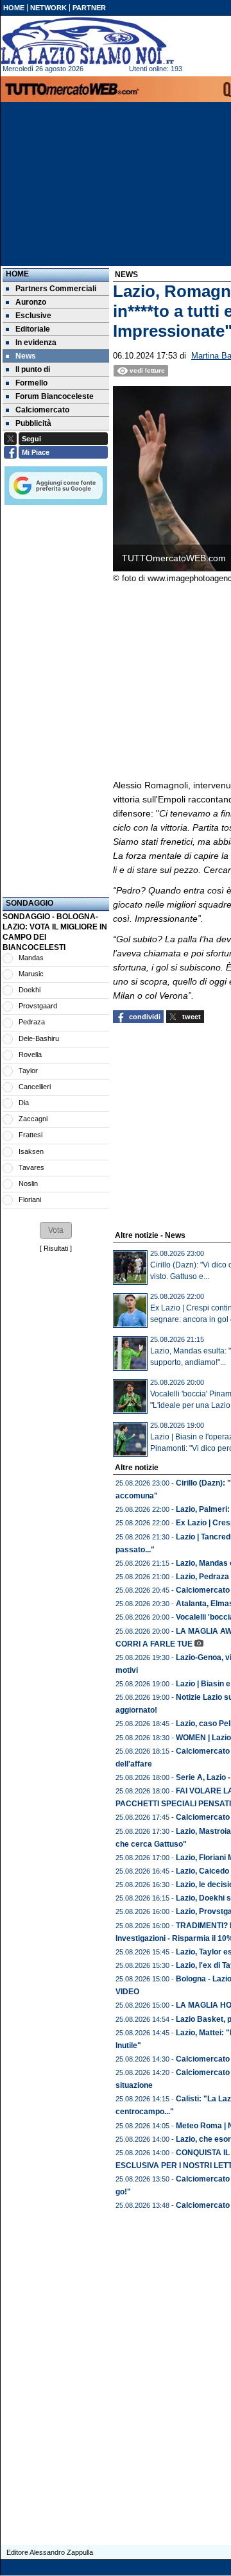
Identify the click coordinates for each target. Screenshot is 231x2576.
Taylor (28, 1071)
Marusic (31, 974)
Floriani (30, 1199)
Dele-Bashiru (39, 1038)
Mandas (31, 958)
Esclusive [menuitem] (33, 316)
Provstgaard (38, 1006)
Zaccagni (33, 1119)
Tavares (31, 1167)
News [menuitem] (26, 356)
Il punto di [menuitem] (33, 369)
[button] (56, 1230)
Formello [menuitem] (31, 383)
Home (17, 274)
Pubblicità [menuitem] (33, 423)
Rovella (30, 1055)
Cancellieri (35, 1087)
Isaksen (31, 1151)
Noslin (28, 1183)
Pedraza (32, 1022)
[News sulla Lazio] (87, 41)
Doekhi (30, 990)
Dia (24, 1103)
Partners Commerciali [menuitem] (56, 289)
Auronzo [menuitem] (31, 302)
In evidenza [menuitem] (36, 343)
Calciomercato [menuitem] (42, 410)
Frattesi (30, 1135)
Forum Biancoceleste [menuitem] (55, 396)
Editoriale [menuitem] (33, 329)
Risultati (56, 1248)
